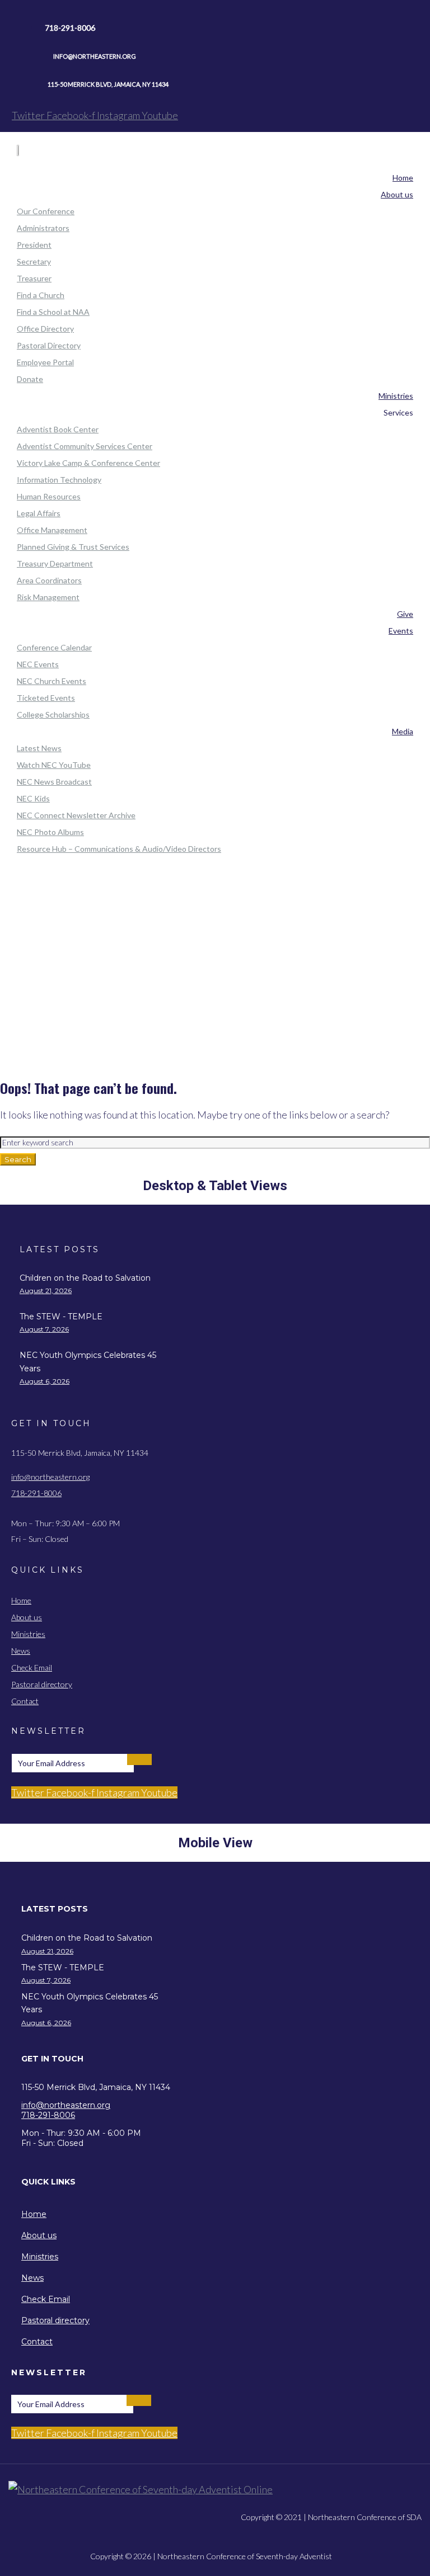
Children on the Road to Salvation (85, 1278)
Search (18, 1159)
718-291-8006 (36, 1493)
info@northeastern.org (50, 1477)
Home (215, 935)
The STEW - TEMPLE (61, 1317)
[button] (98, 1909)
